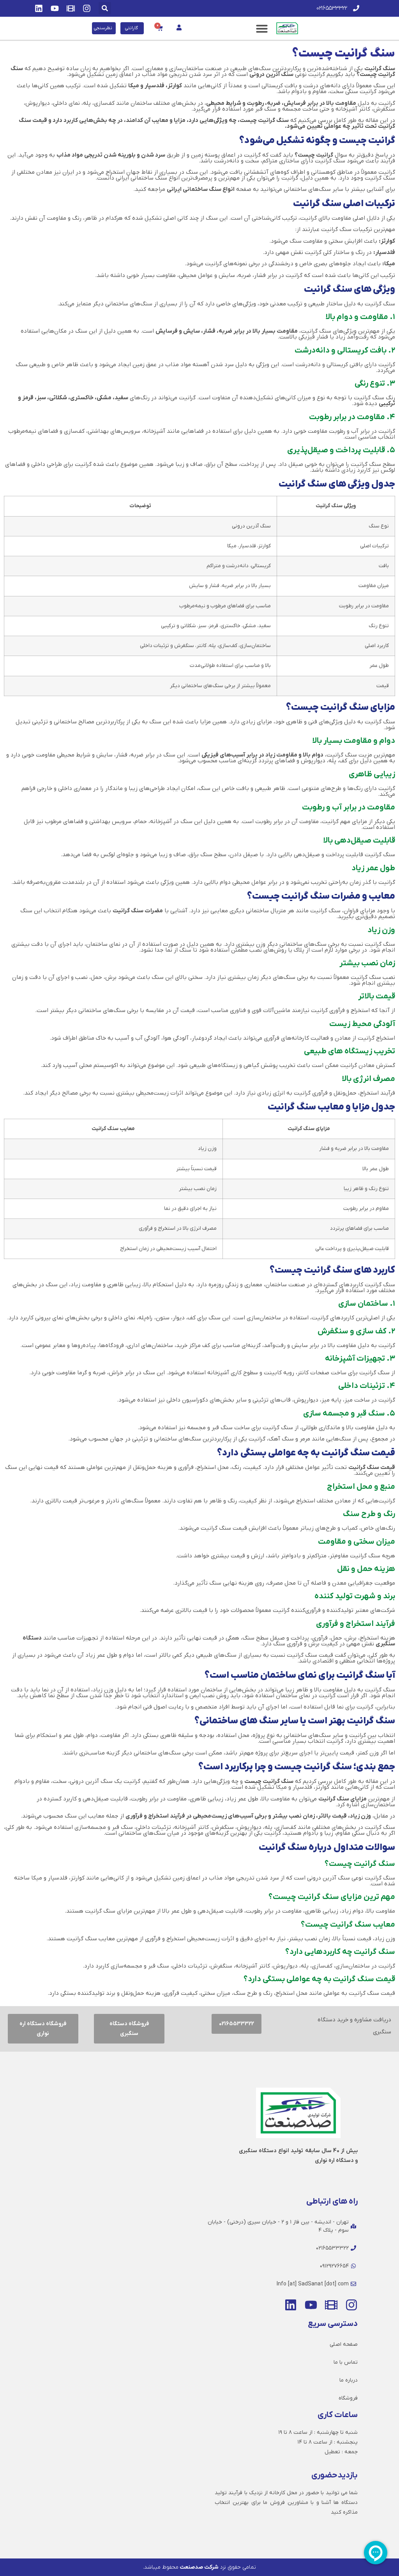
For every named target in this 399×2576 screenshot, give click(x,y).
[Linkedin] (39, 8)
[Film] (71, 8)
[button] (105, 8)
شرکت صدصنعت (199, 2567)
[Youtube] (55, 8)
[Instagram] (87, 8)
